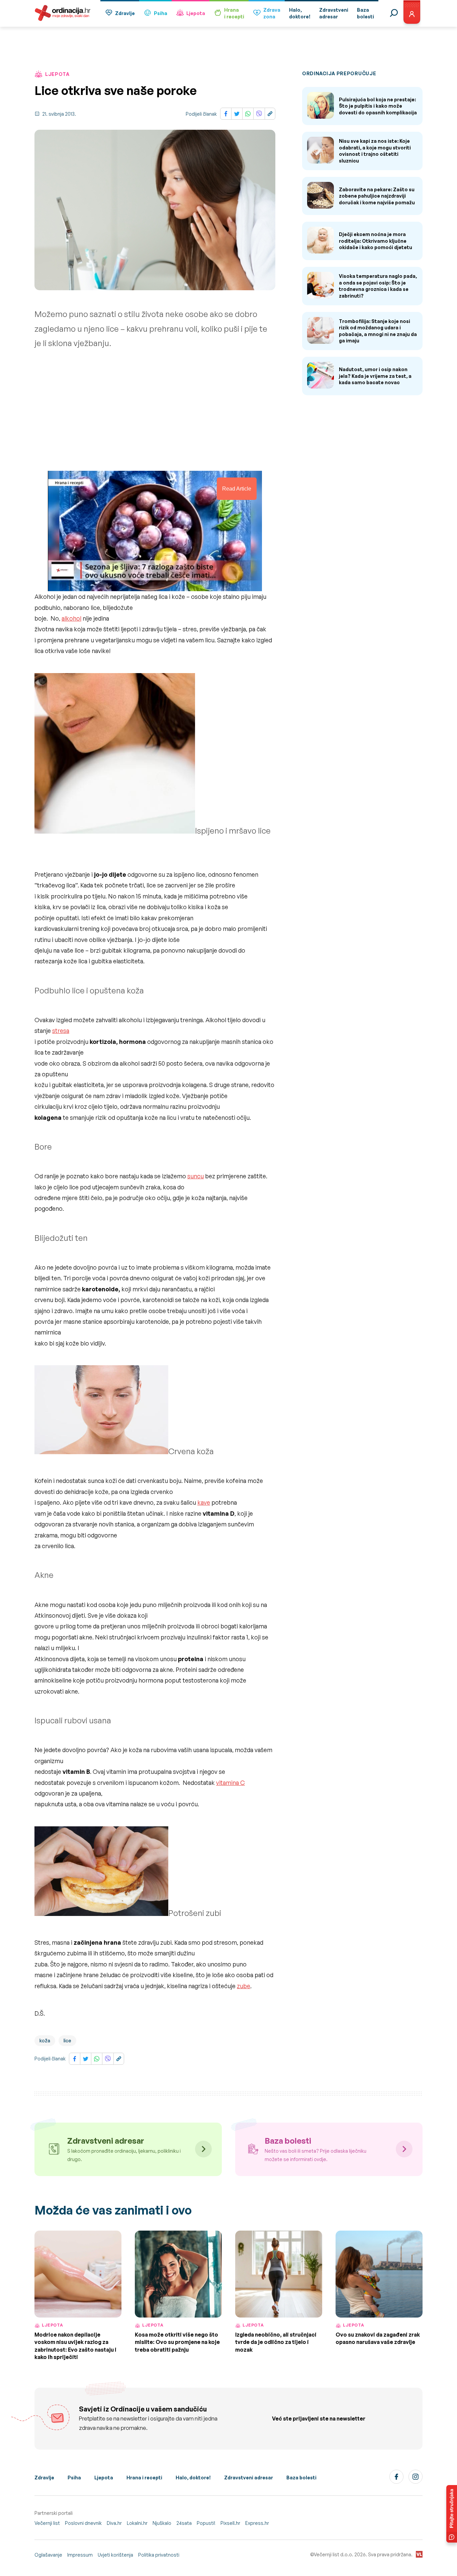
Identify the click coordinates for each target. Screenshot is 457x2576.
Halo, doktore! (193, 2478)
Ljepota (196, 13)
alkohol (71, 618)
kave (204, 1502)
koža (45, 2041)
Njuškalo (162, 2523)
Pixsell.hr (230, 2523)
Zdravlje (125, 13)
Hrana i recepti (144, 2478)
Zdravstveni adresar (249, 2478)
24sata (184, 2523)
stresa (61, 1031)
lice (67, 2041)
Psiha (161, 13)
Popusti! (206, 2523)
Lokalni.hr (137, 2523)
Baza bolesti (301, 2478)
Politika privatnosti (159, 2555)
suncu (196, 1176)
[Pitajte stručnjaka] (452, 2514)
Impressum (80, 2555)
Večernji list (47, 2523)
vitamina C (231, 1783)
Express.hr (257, 2523)
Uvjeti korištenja (115, 2555)
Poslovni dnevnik (83, 2523)
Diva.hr (114, 2523)
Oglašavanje (48, 2555)
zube (244, 1986)
